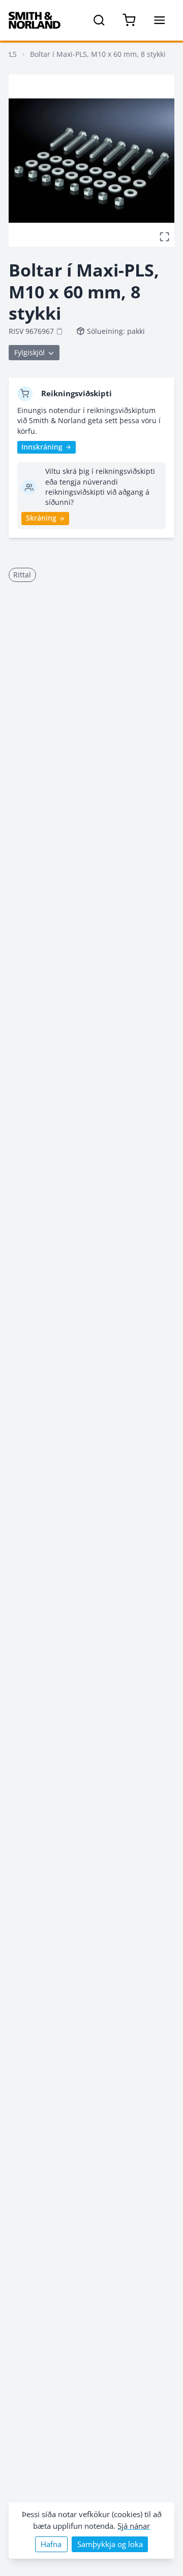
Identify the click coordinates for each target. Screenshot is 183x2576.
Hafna (51, 2544)
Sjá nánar (134, 2526)
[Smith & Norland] (35, 20)
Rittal (22, 575)
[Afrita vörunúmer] (59, 331)
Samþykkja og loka (110, 2544)
